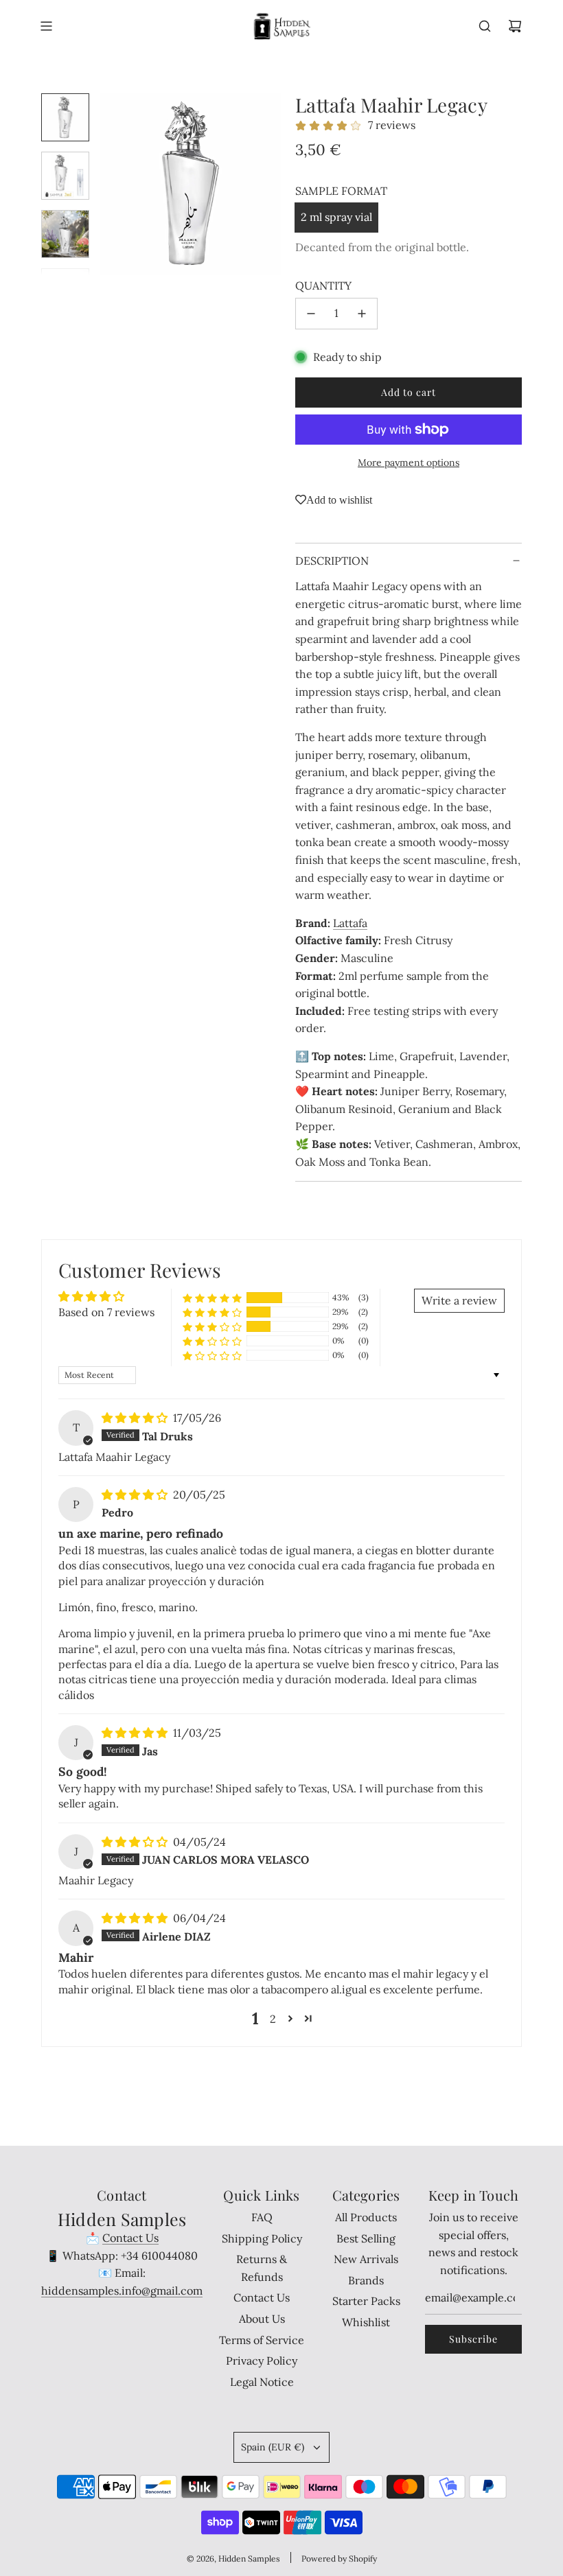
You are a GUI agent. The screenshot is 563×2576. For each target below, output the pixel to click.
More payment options (409, 462)
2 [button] (273, 2019)
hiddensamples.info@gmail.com (122, 2291)
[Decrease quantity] (311, 314)
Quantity (323, 285)
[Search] (485, 26)
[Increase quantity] (362, 314)
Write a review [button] (459, 1300)
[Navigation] (46, 26)
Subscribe (473, 2339)
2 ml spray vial (336, 217)
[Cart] (515, 26)
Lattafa (350, 923)
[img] (136, 1418)
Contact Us (130, 2238)
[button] (111, 185)
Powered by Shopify (339, 2559)
